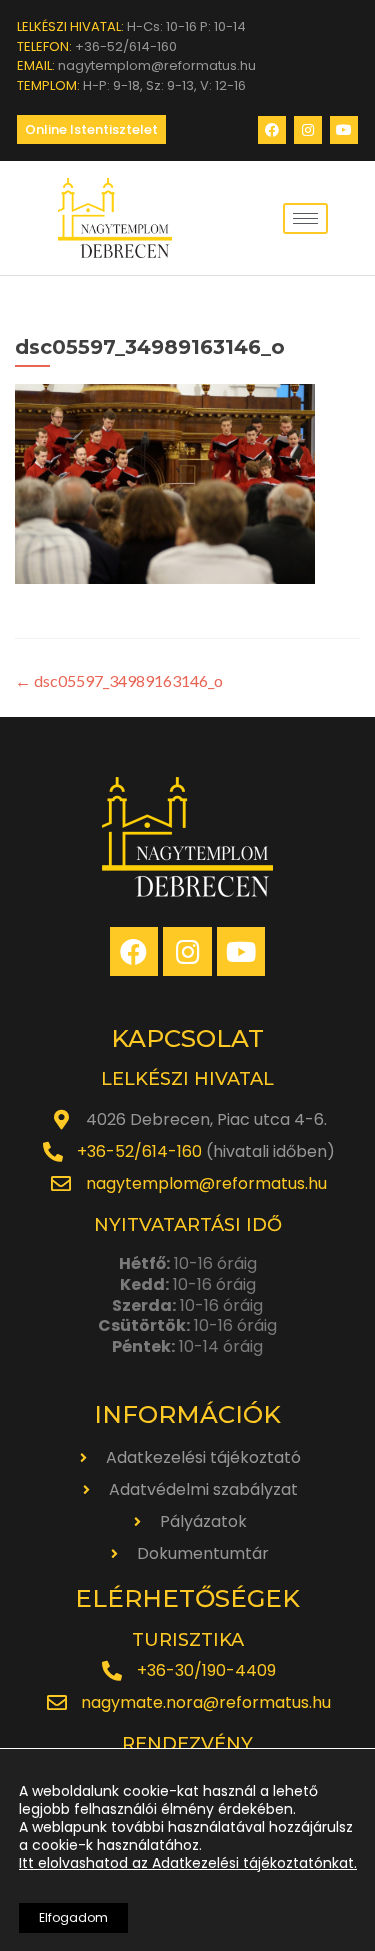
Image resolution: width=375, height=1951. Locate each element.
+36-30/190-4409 (206, 1670)
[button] (91, 129)
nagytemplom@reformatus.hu (206, 1183)
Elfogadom (73, 1917)
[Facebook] (272, 130)
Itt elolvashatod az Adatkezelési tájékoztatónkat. (188, 1863)
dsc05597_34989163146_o (119, 680)
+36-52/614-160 (139, 1151)
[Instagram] (308, 130)
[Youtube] (344, 130)
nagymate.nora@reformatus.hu (206, 1702)
